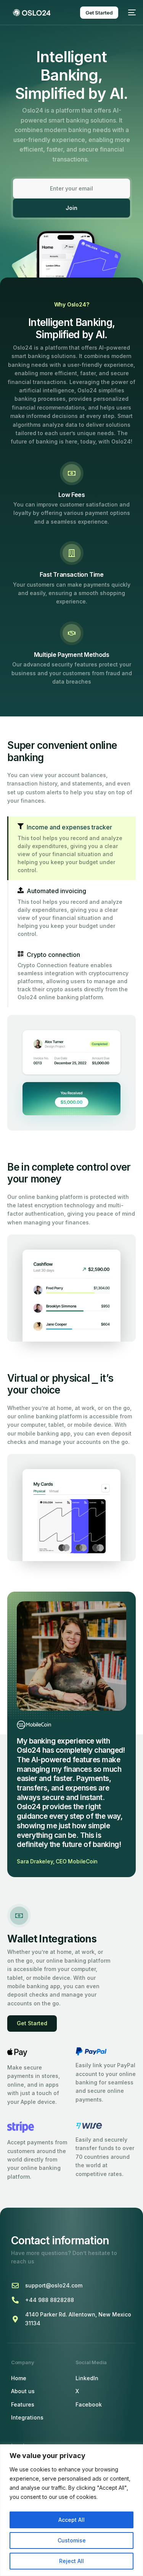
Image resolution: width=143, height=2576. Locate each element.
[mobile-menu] (131, 13)
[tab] (71, 848)
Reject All (71, 2561)
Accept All (71, 2520)
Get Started (32, 2023)
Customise (72, 2540)
